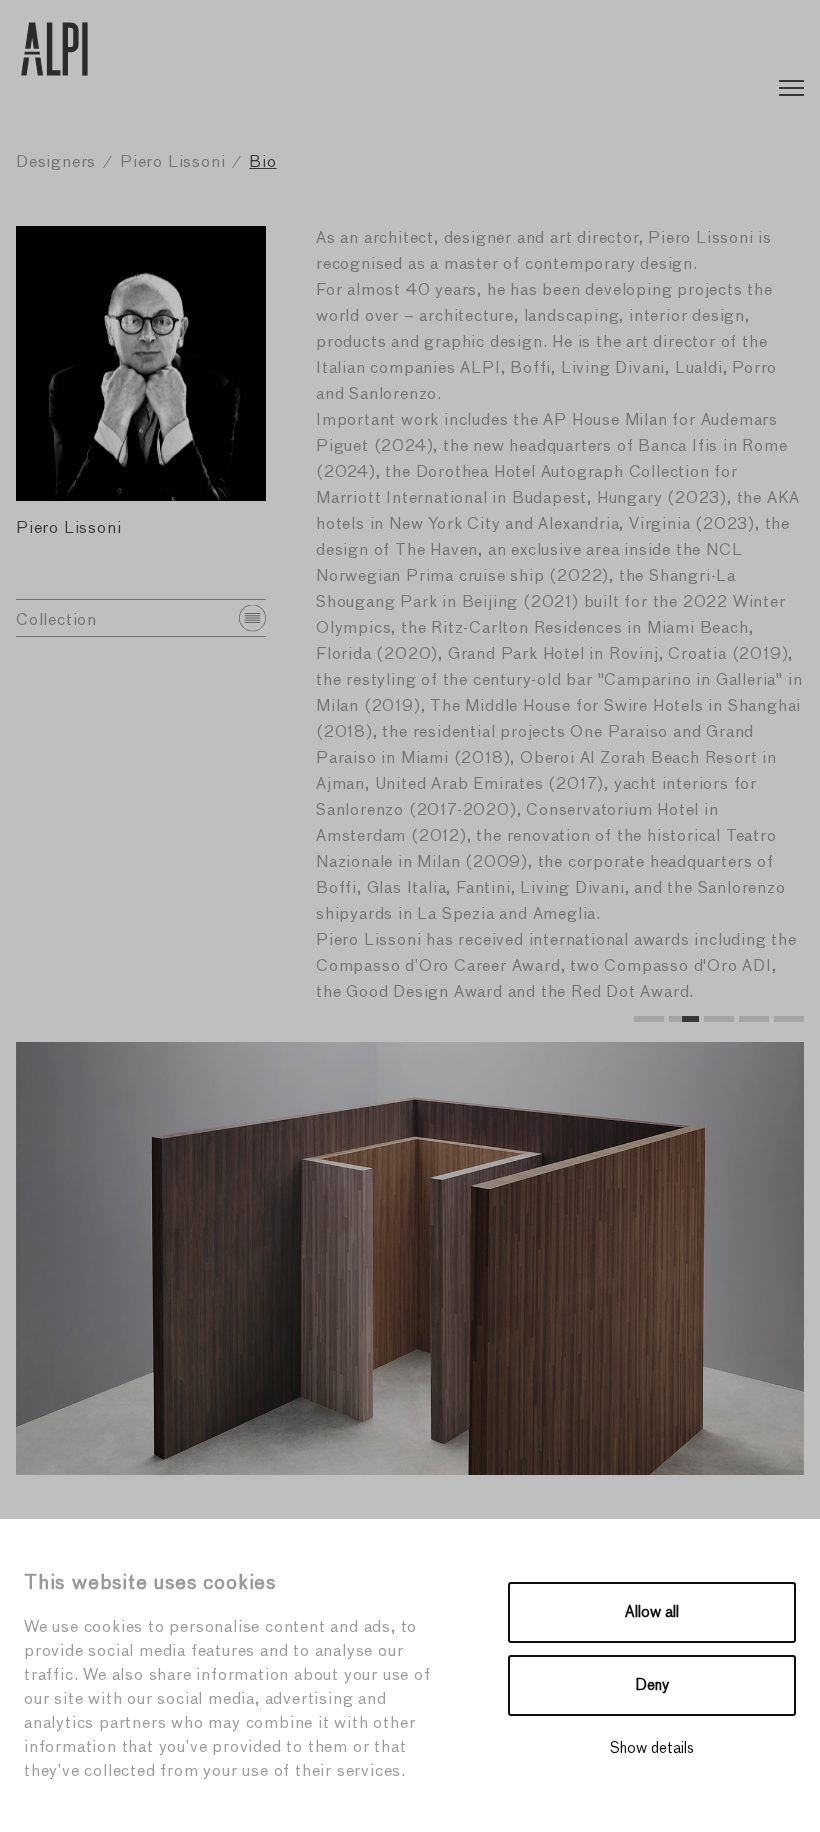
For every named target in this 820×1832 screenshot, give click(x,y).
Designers (56, 163)
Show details (652, 1748)
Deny (652, 1685)
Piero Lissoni (172, 163)
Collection (56, 621)
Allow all (652, 1612)
